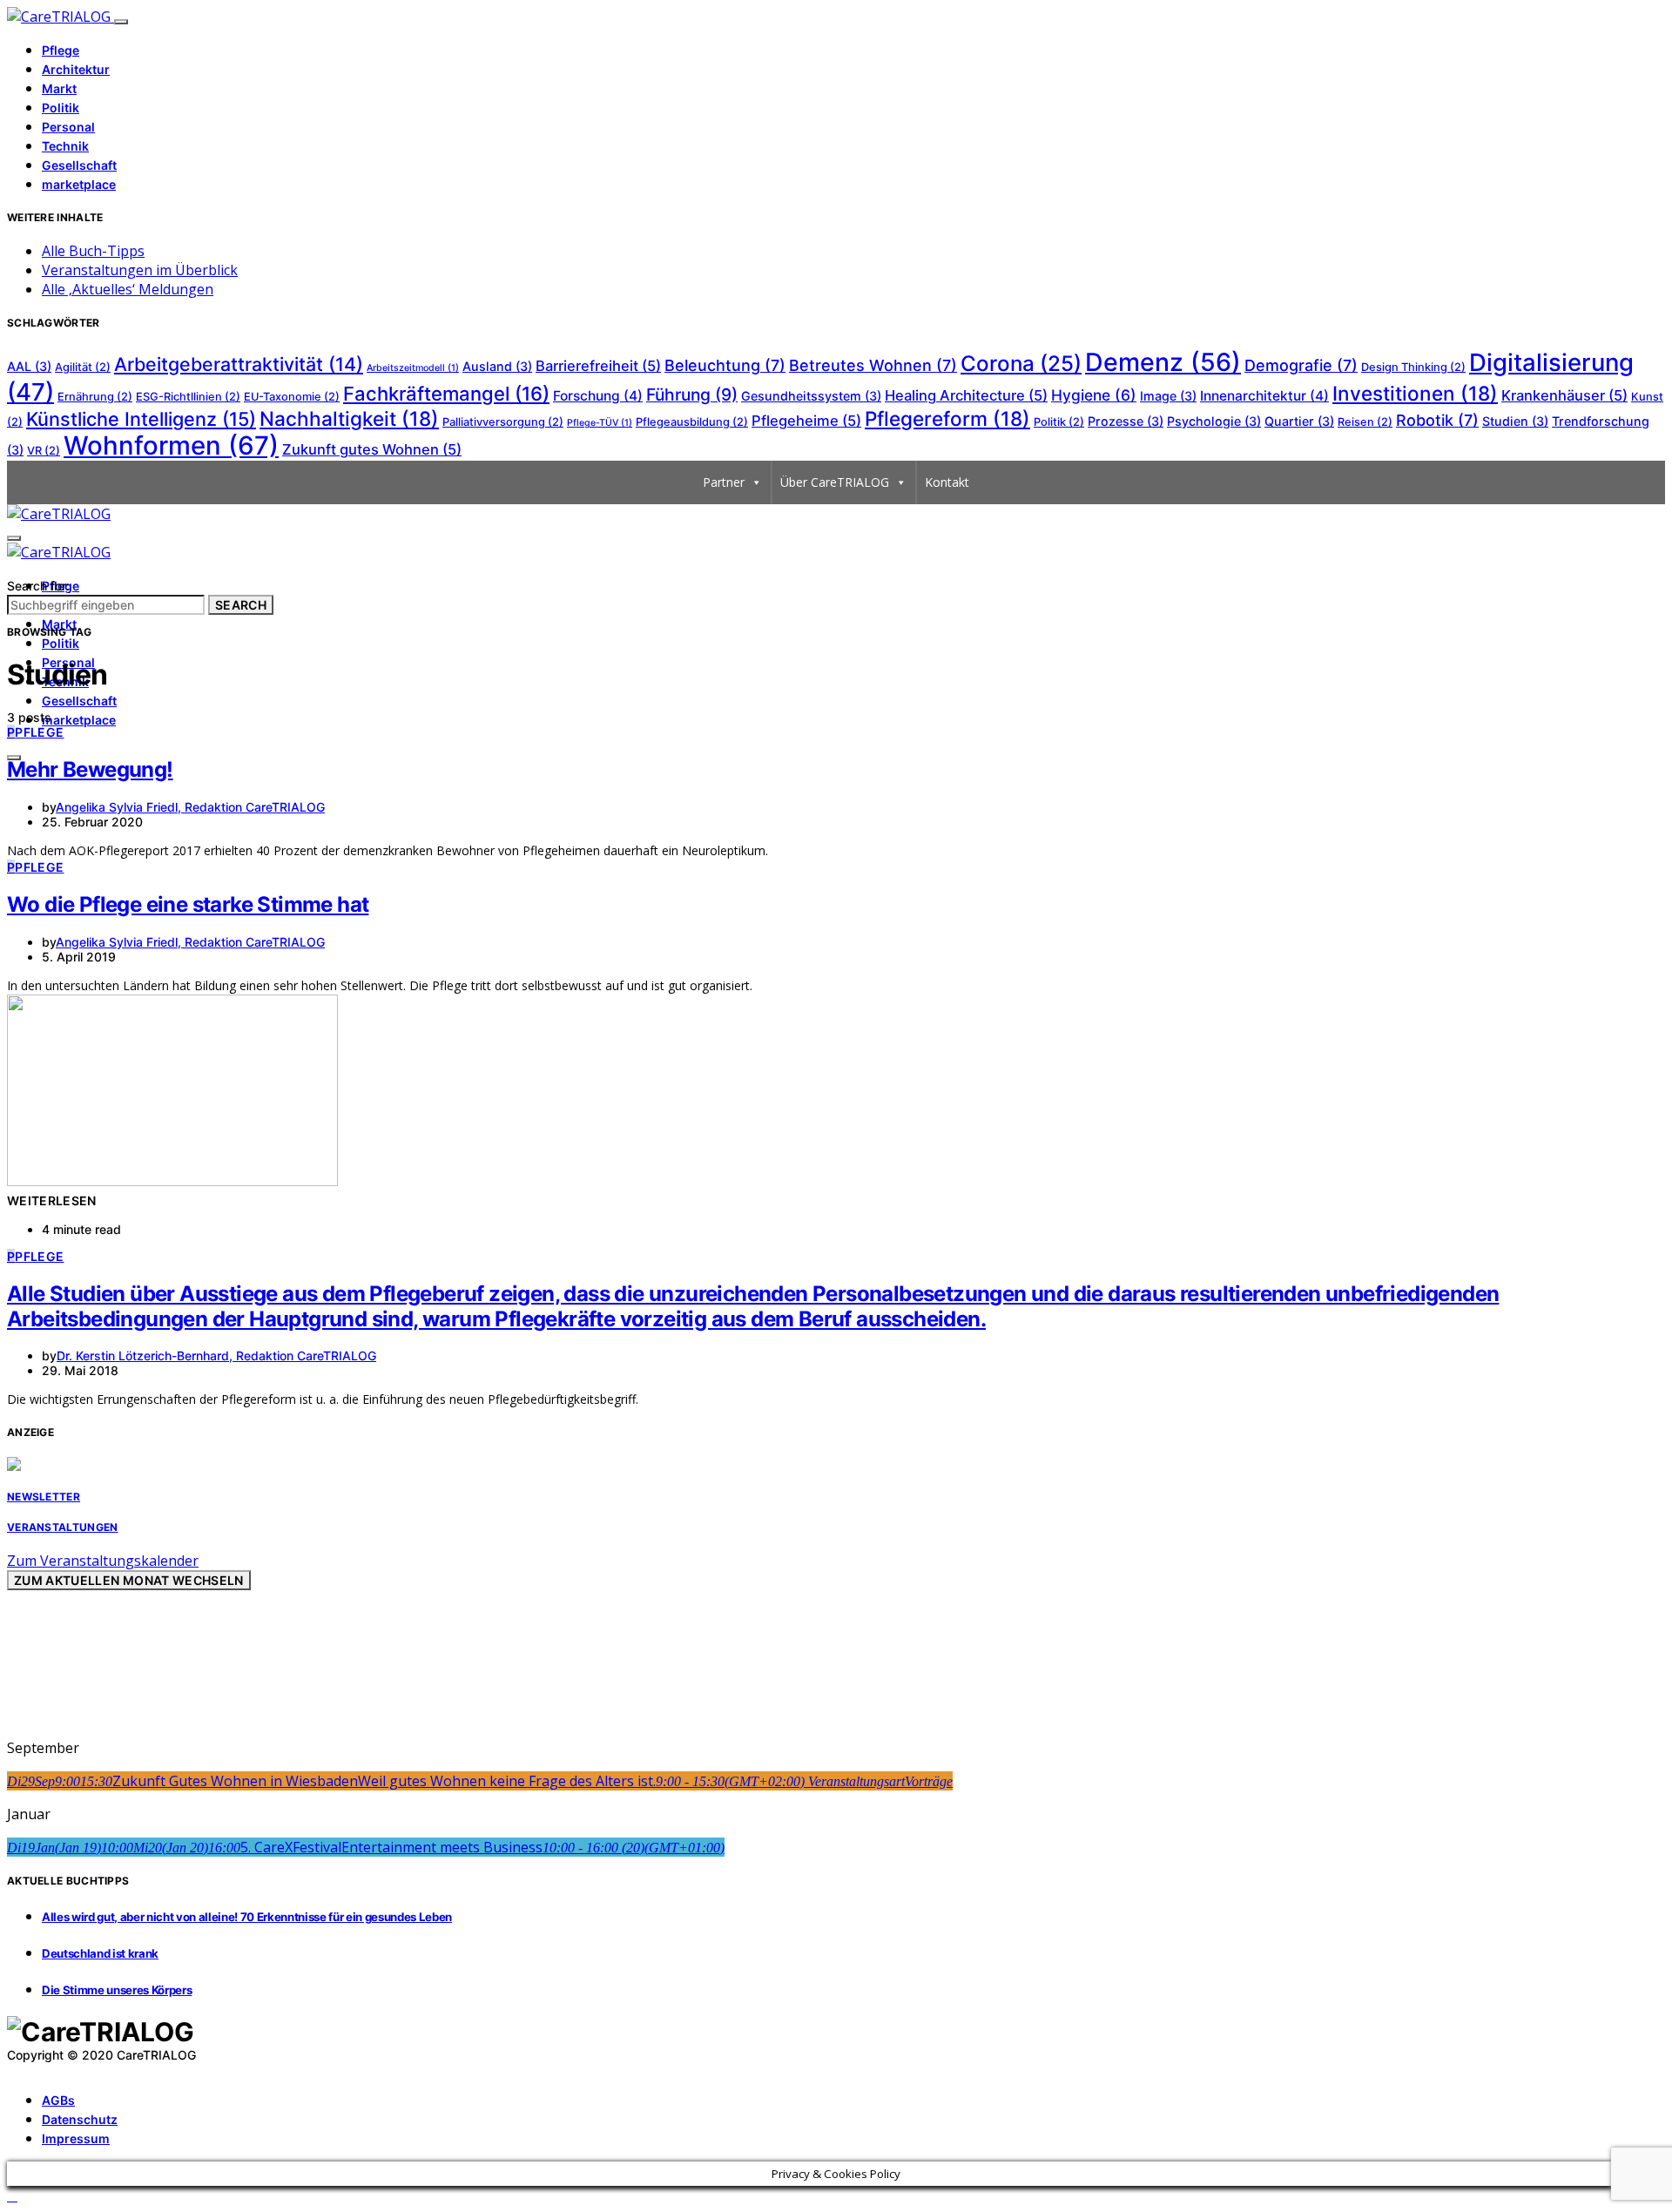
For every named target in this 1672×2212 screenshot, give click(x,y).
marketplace (79, 184)
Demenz (1163, 362)
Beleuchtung (725, 365)
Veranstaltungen (63, 1527)
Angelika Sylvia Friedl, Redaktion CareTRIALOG (190, 807)
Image (1168, 396)
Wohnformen (171, 445)
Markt (59, 88)
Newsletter (44, 1497)
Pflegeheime (806, 421)
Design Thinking (1413, 367)
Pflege (61, 50)
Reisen (1365, 422)
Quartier (1299, 421)
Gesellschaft (79, 165)
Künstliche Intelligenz (141, 419)
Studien (1515, 421)
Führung (692, 395)
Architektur (76, 69)
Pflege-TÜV (600, 423)
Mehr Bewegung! (90, 769)
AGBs (58, 2100)
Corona (1021, 364)
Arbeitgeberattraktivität (239, 364)
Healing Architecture (966, 395)
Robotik (1437, 420)
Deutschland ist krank (100, 1953)
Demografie (1301, 365)
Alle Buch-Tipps (93, 251)
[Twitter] (32, 2069)
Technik (65, 146)
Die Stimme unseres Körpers (117, 1990)
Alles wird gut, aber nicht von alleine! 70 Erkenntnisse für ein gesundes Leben (247, 1917)
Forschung (598, 396)
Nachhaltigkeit (349, 418)
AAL (29, 366)
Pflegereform (947, 418)
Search (241, 605)
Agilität (83, 367)
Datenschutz (80, 2119)
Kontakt (947, 482)
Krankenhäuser (1564, 395)
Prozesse (1126, 421)
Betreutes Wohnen (873, 365)
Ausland (497, 366)
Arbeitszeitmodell (413, 368)
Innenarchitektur (1264, 396)
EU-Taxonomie (292, 397)
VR (44, 451)
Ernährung (95, 397)
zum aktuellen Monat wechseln (129, 1580)
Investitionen (1415, 393)
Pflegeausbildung (692, 422)
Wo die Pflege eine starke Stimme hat (188, 904)
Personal (68, 127)
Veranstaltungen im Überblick (140, 270)
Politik (61, 108)
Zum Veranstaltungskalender (103, 1561)
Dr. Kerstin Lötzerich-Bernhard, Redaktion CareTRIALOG (216, 1356)
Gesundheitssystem (811, 396)
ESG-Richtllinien (188, 397)
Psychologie (1214, 421)
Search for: (38, 586)
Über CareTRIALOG (835, 482)
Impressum (76, 2138)
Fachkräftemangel (446, 394)
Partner (724, 482)
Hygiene (1094, 395)
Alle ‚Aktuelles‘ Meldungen (128, 289)
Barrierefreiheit (598, 366)
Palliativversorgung (503, 422)
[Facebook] (12, 2069)
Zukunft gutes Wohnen (372, 449)
